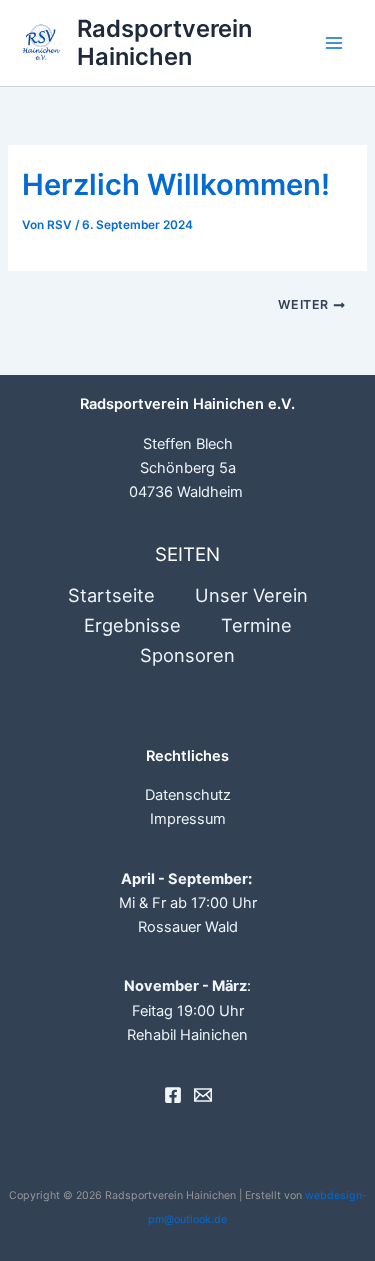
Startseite (111, 595)
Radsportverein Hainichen (164, 42)
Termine (256, 625)
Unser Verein (251, 595)
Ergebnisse (132, 625)
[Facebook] (173, 1095)
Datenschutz (188, 795)
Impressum (188, 819)
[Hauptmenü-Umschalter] (334, 43)
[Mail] (203, 1095)
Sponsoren (187, 655)
